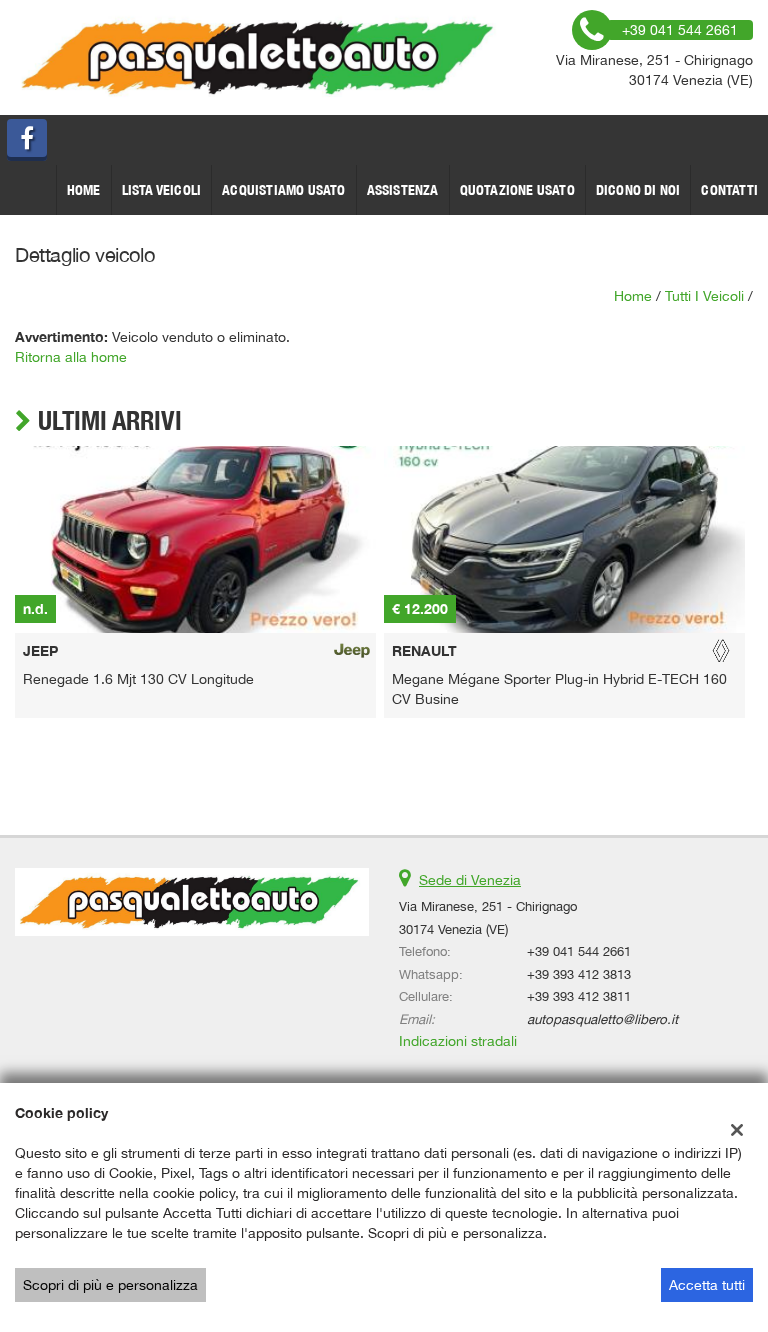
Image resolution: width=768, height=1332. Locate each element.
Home (84, 190)
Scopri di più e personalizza (110, 1285)
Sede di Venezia (470, 880)
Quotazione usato (517, 190)
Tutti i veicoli (704, 296)
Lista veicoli (162, 190)
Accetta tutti (707, 1285)
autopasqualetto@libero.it (602, 1019)
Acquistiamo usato (283, 190)
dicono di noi (638, 190)
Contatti (729, 190)
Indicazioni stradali (458, 1041)
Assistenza (403, 190)
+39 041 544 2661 (579, 951)
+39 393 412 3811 (579, 996)
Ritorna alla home (71, 357)
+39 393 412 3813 (579, 974)
